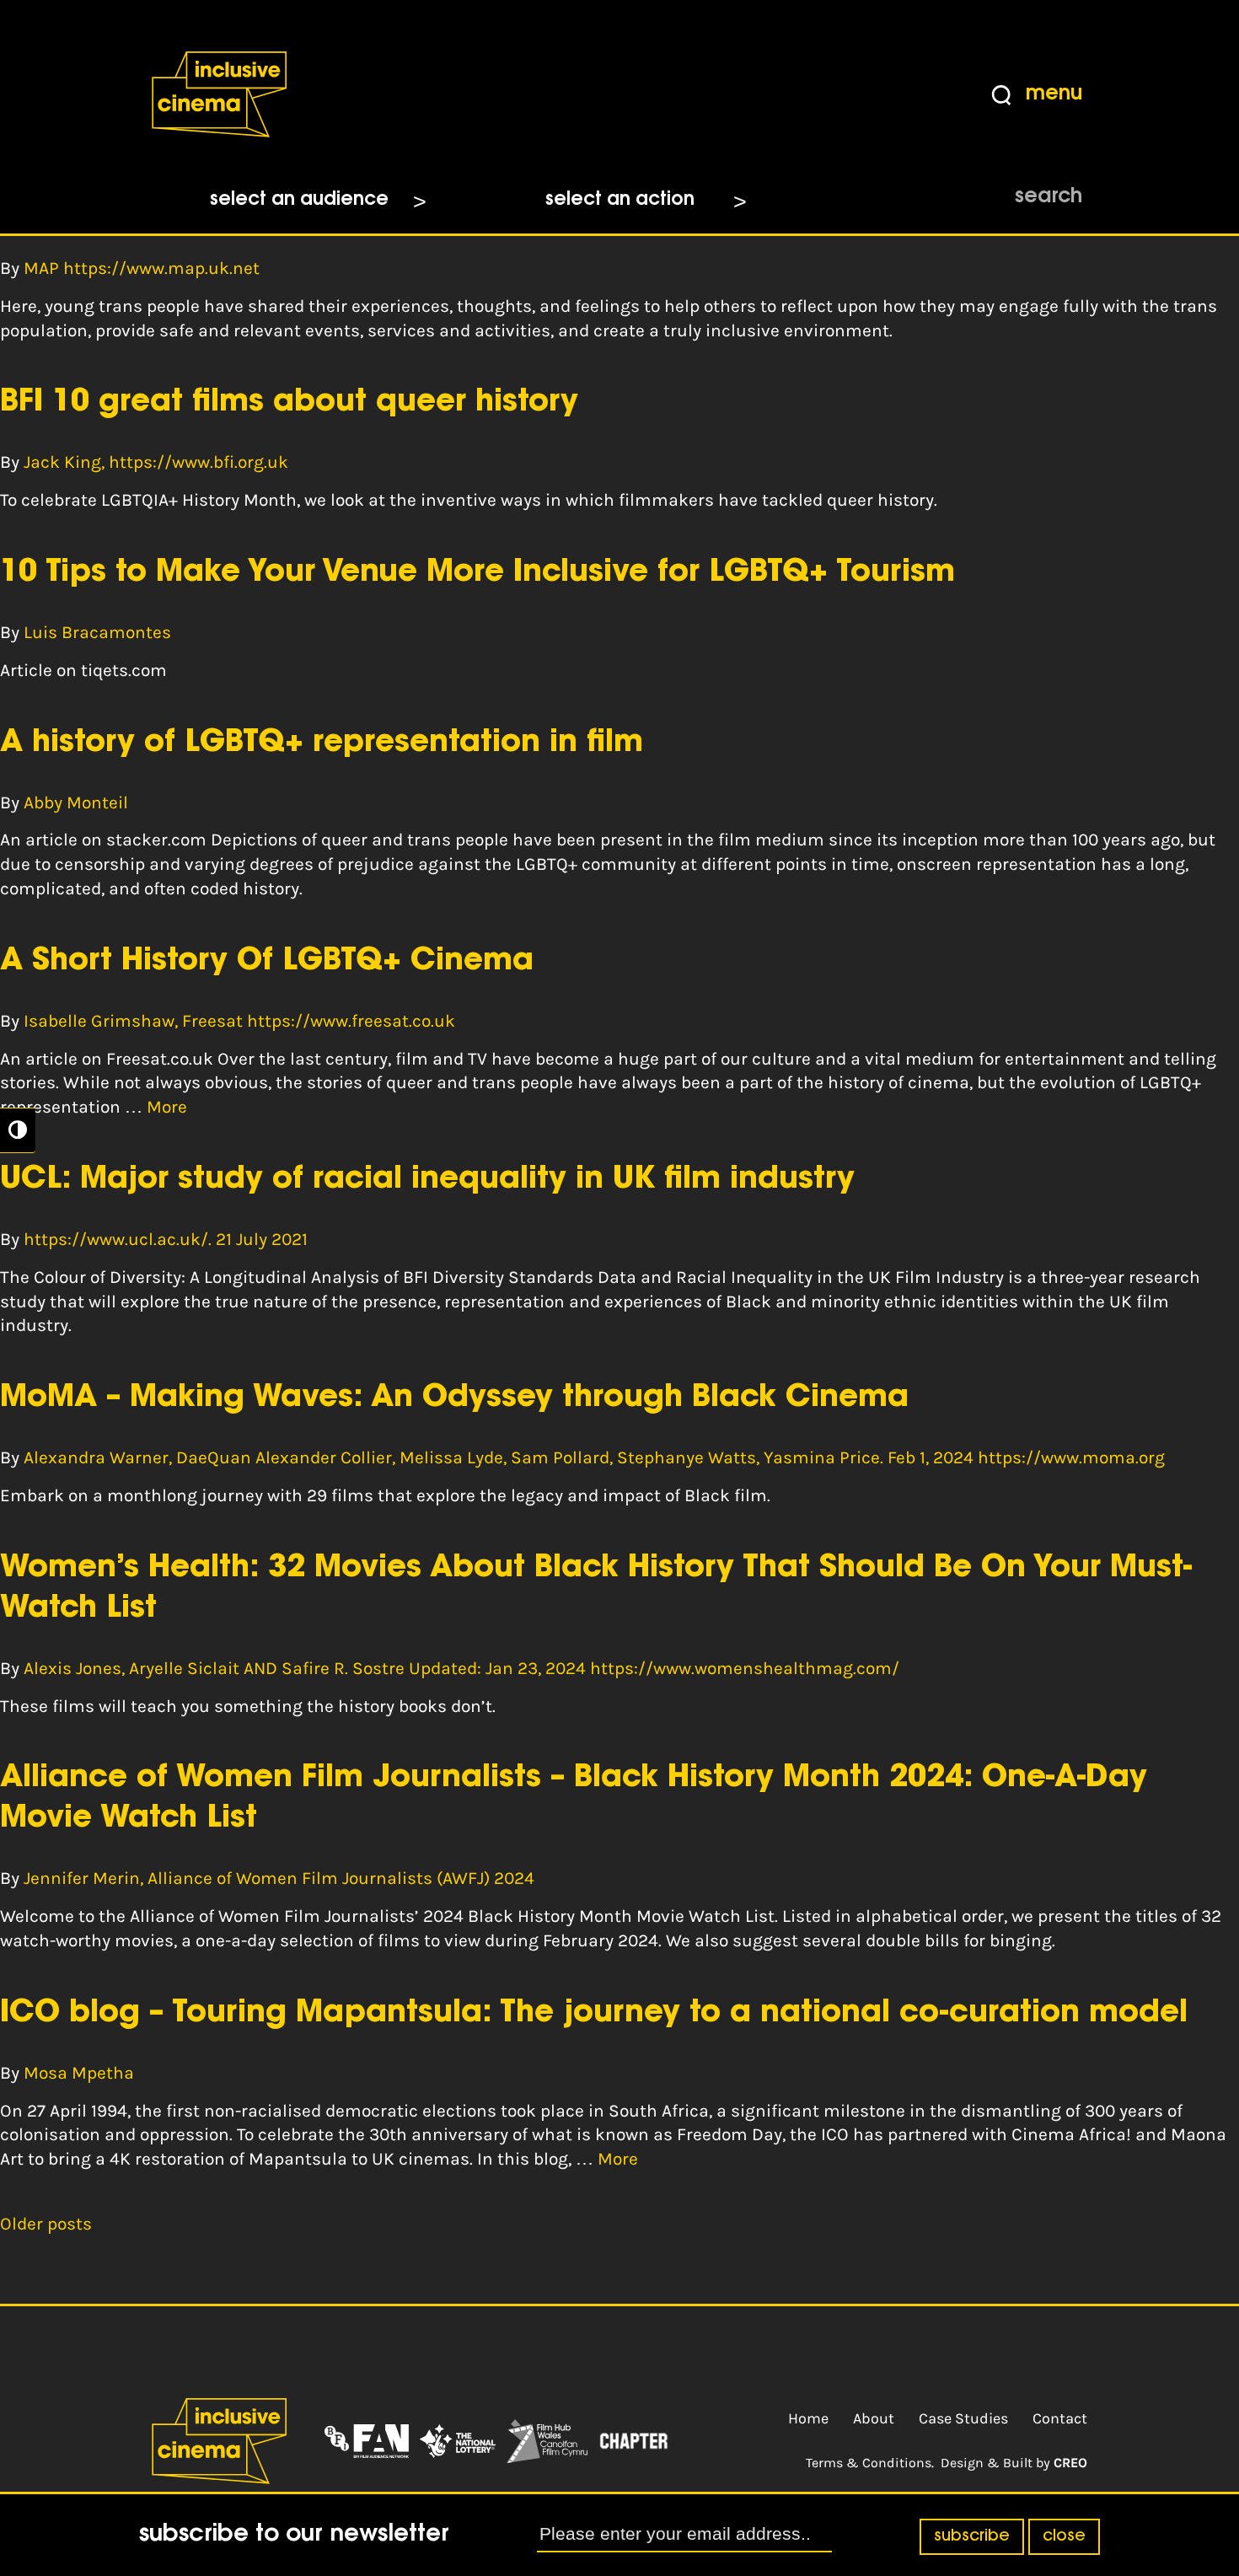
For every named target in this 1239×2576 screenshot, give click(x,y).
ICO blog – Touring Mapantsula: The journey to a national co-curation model (594, 2014)
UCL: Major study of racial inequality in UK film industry (427, 1180)
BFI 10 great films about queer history (289, 403)
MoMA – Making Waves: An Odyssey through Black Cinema (454, 1398)
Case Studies (963, 2418)
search (1049, 197)
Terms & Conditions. (870, 2463)
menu (1054, 94)
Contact (1060, 2418)
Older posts (46, 2224)
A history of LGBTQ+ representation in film (322, 743)
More (167, 1107)
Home (808, 2418)
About (874, 2418)
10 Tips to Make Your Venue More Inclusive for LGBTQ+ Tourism (477, 573)
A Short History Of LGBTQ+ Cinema (267, 962)
